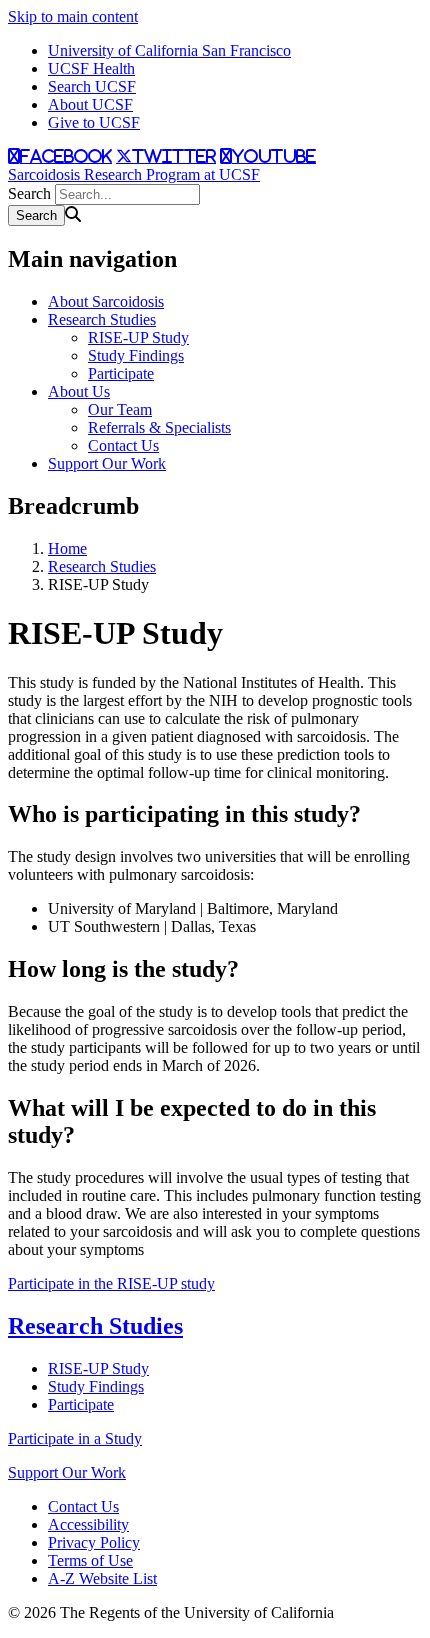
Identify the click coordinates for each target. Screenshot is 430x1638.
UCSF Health (91, 68)
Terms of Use (90, 1560)
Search (29, 193)
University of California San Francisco (169, 50)
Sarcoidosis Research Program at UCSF (134, 174)
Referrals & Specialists (159, 427)
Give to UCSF (94, 122)
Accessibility (88, 1524)
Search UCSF (92, 86)
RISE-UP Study (138, 337)
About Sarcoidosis (106, 301)
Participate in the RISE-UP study (111, 1283)
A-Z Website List (102, 1578)
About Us (79, 391)
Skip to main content (73, 16)
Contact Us (123, 445)
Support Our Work (107, 463)
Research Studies (102, 319)
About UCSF (90, 104)
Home (67, 548)
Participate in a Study (75, 1438)
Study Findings (136, 355)
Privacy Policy (94, 1542)
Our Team (120, 409)
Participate (121, 373)
